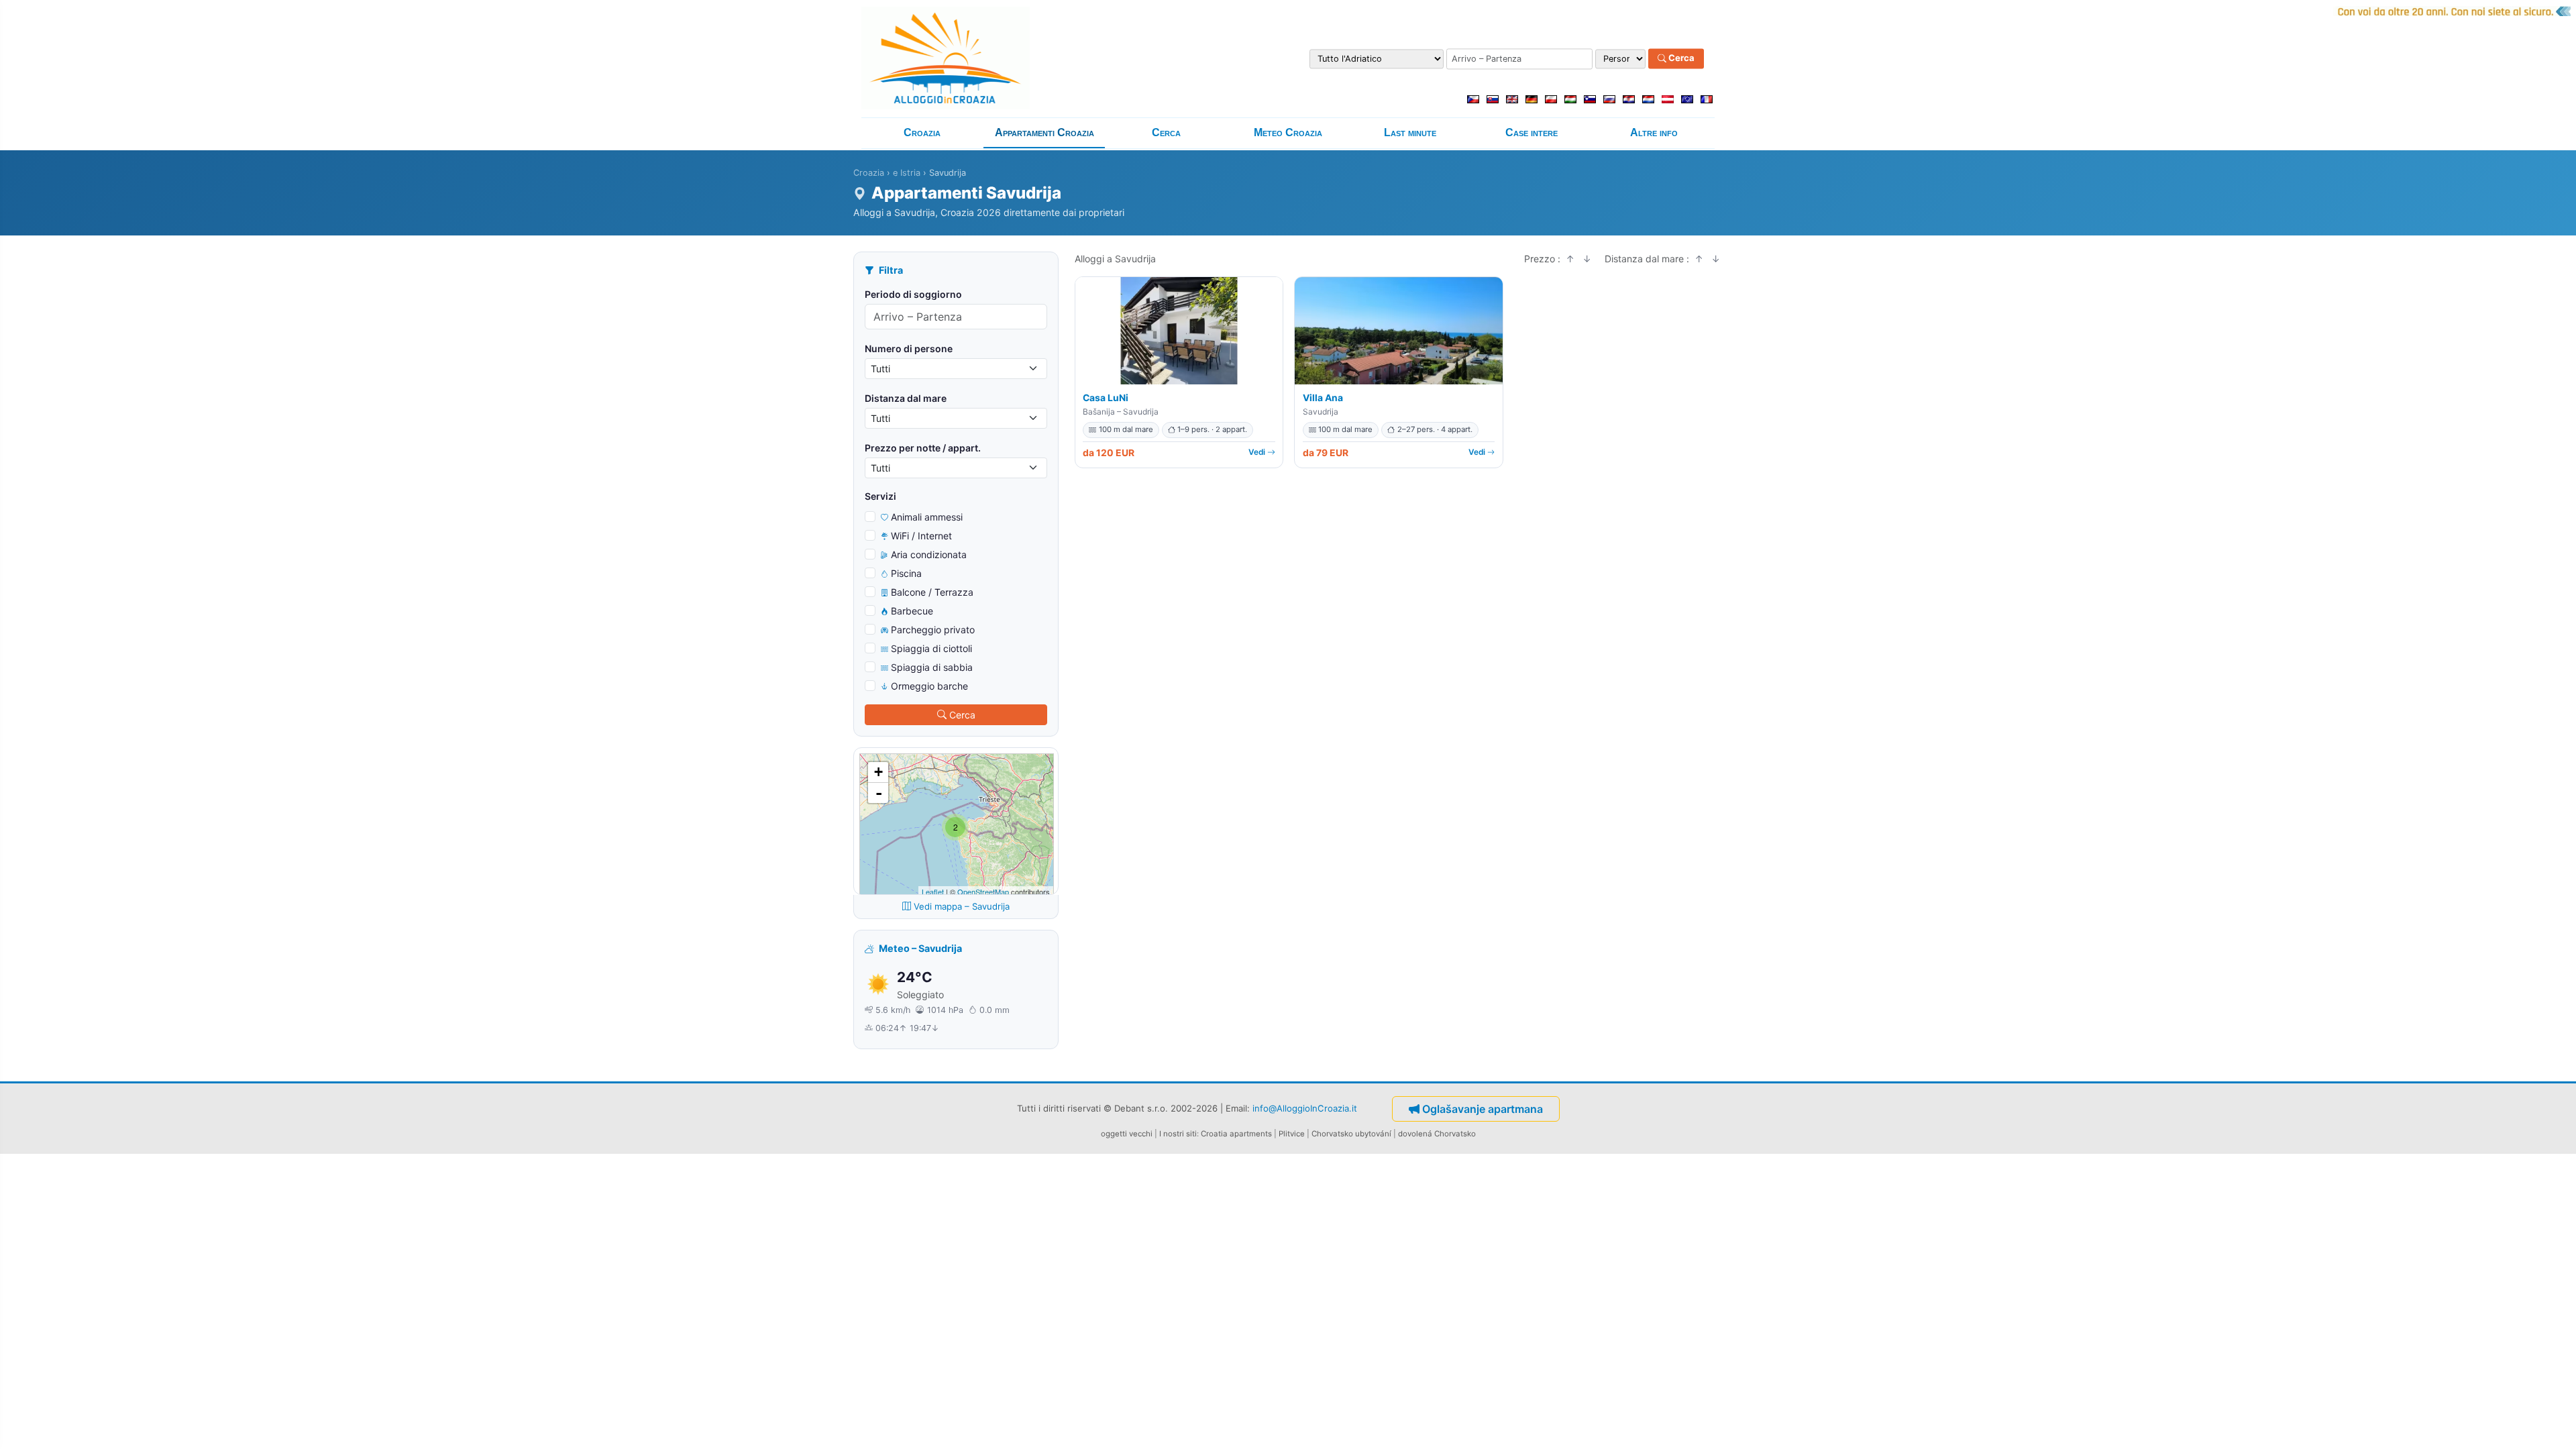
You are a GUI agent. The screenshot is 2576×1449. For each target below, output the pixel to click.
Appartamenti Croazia (1044, 132)
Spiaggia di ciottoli (931, 648)
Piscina (906, 573)
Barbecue (912, 611)
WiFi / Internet (921, 536)
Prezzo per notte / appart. (923, 448)
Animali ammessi (927, 517)
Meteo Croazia (1288, 132)
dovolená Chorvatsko (1437, 1134)
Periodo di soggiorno (913, 294)
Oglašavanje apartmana (1483, 1109)
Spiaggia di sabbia (932, 667)
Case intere (1532, 132)
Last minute (1410, 132)
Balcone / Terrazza (932, 592)
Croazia (922, 132)
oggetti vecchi (1127, 1134)
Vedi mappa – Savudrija (962, 906)
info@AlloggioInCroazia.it (1305, 1108)
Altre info (1654, 132)
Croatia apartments (1236, 1134)
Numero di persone (909, 348)
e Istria (907, 173)
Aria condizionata (929, 554)
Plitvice (1292, 1134)
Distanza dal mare (906, 398)
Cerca (1680, 58)
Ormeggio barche (929, 686)
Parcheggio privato (933, 630)
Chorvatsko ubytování (1351, 1134)
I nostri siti (1178, 1134)
